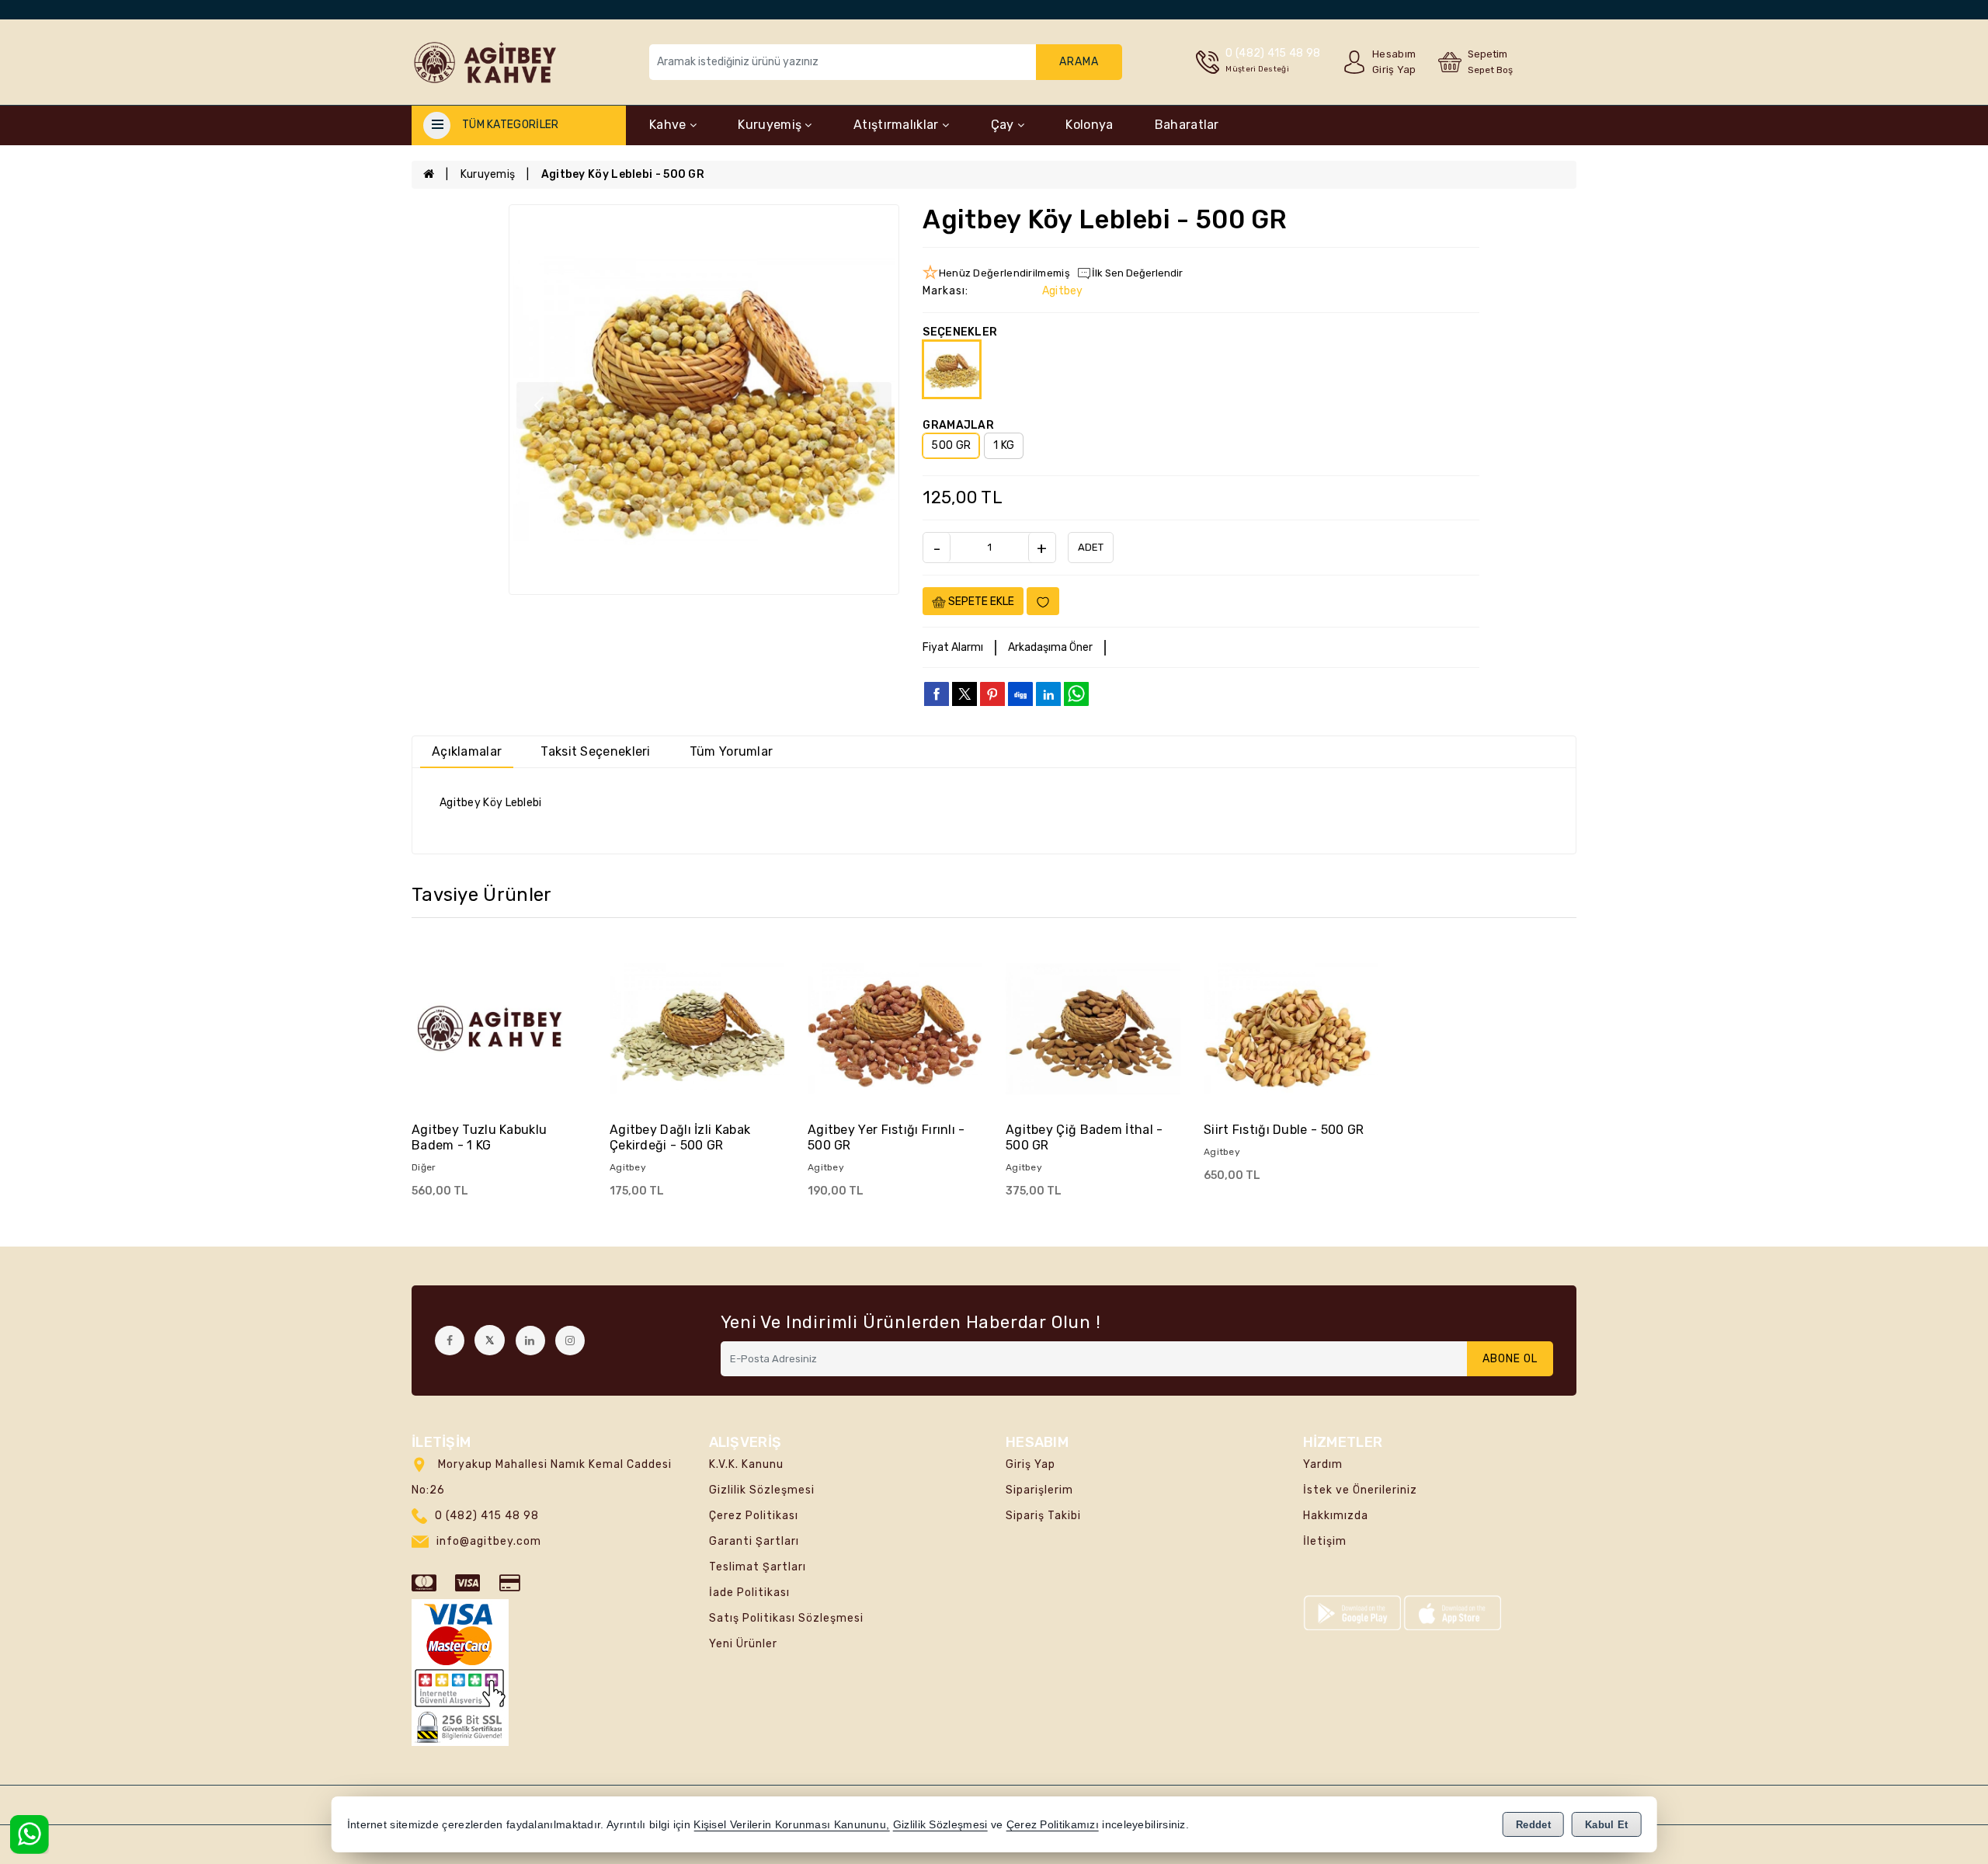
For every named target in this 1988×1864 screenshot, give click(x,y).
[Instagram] (570, 1341)
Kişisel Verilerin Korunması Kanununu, (791, 1825)
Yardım (1323, 1464)
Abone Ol (1510, 1359)
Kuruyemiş (771, 125)
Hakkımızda (1336, 1516)
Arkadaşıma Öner (1050, 647)
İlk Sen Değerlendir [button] (1137, 273)
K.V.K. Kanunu (746, 1464)
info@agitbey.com (489, 1541)
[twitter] (964, 694)
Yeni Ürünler (743, 1644)
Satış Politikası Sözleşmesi (786, 1618)
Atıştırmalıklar (898, 125)
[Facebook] (450, 1341)
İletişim (1325, 1541)
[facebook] (937, 694)
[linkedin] (1048, 694)
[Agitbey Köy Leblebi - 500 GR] (704, 400)
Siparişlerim (1039, 1490)
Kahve (669, 125)
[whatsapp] (1076, 694)
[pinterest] (992, 694)
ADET (1091, 547)
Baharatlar (1187, 125)
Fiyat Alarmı (953, 647)
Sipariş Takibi (1043, 1516)
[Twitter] (490, 1340)
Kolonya (1089, 125)
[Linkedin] (530, 1341)
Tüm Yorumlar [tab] (732, 751)
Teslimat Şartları (758, 1567)
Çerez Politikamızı (1053, 1825)
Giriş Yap (1030, 1464)
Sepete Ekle (980, 602)
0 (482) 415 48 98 (487, 1516)
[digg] (1020, 694)
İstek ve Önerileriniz (1360, 1490)
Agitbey (1063, 291)
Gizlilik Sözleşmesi (762, 1490)
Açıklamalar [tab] (467, 751)
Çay (1004, 125)
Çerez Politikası (754, 1516)
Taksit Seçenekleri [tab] (595, 751)
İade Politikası (749, 1593)
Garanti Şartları (754, 1541)
